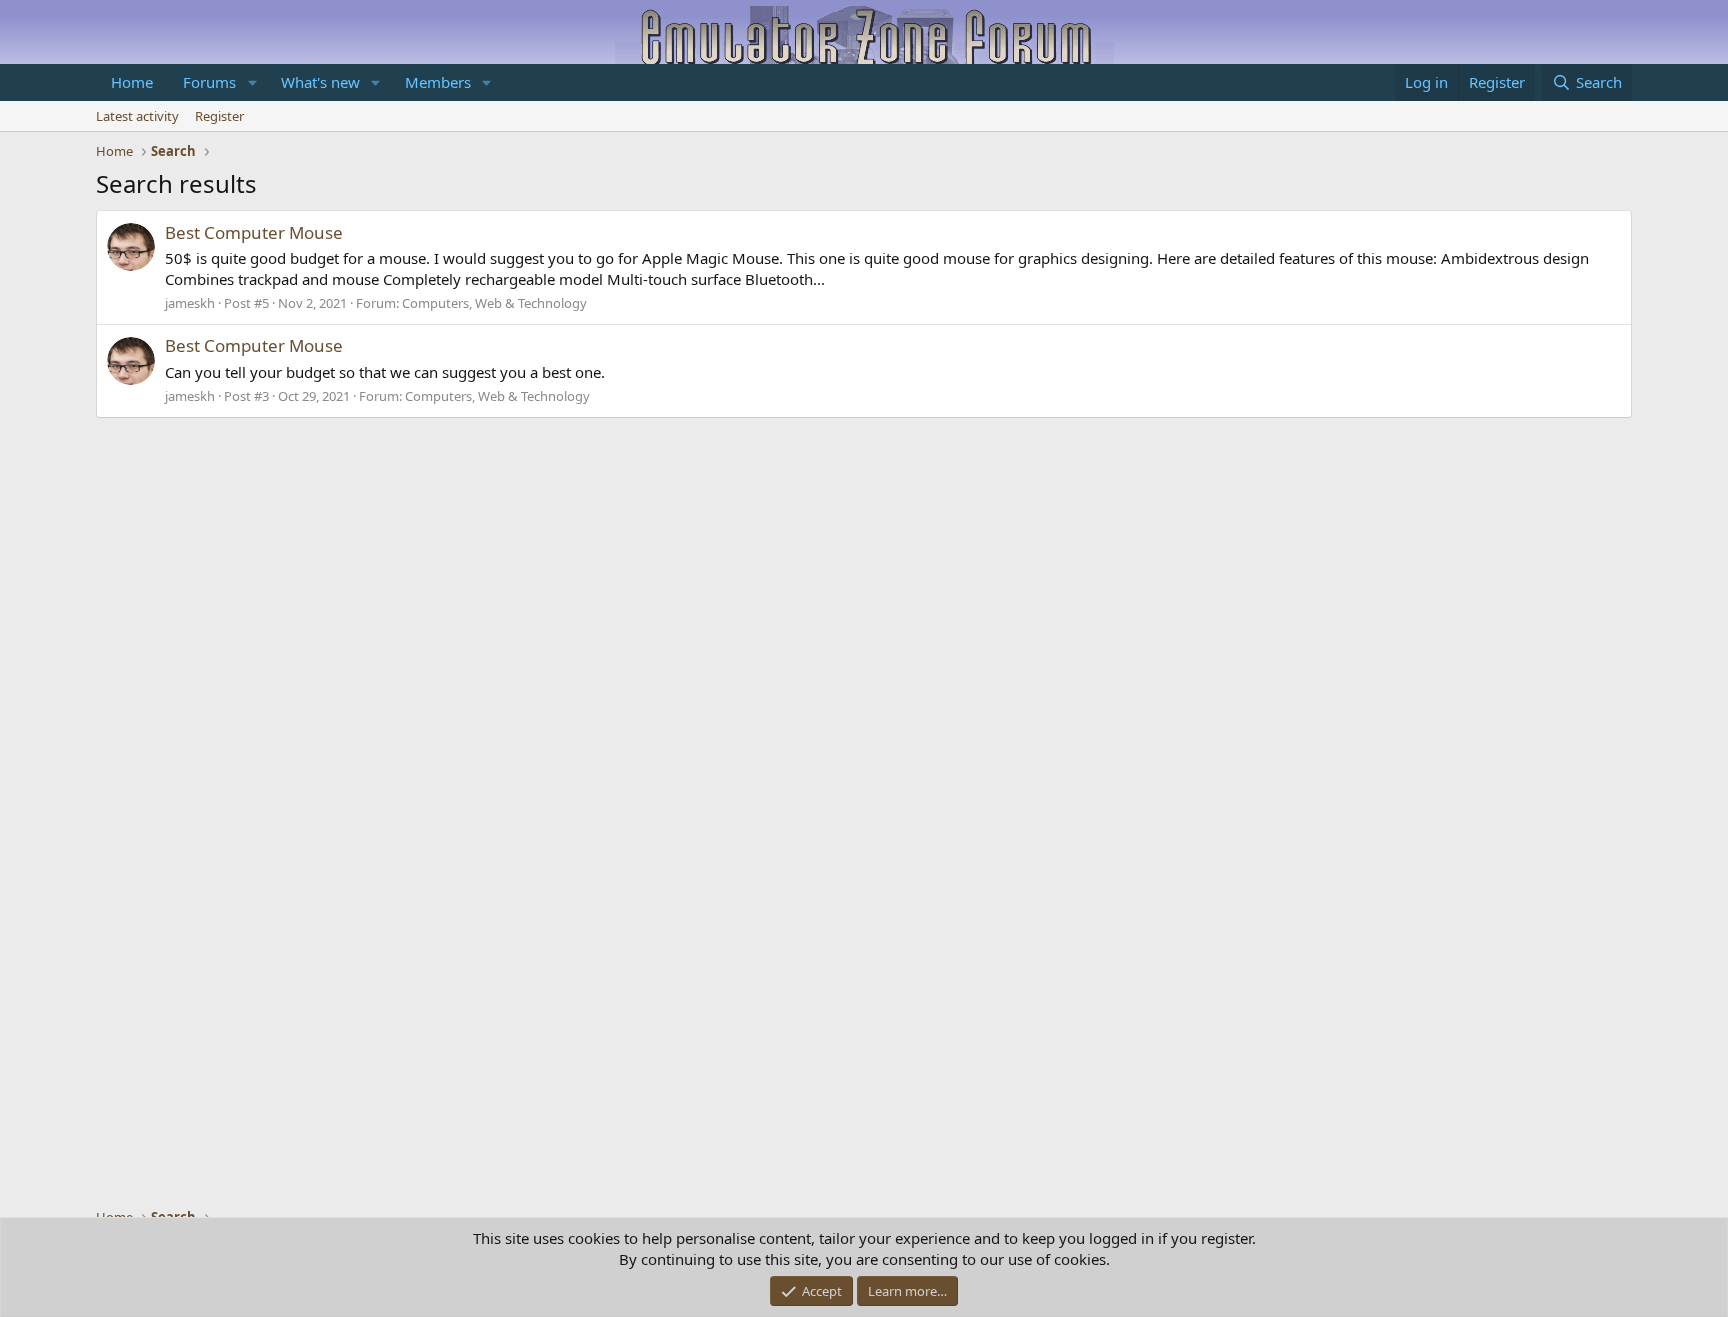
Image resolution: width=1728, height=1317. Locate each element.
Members (438, 82)
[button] (252, 82)
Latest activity (137, 116)
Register (219, 116)
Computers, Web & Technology (494, 303)
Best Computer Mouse (254, 232)
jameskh (190, 303)
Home (132, 82)
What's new (320, 82)
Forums (209, 82)
